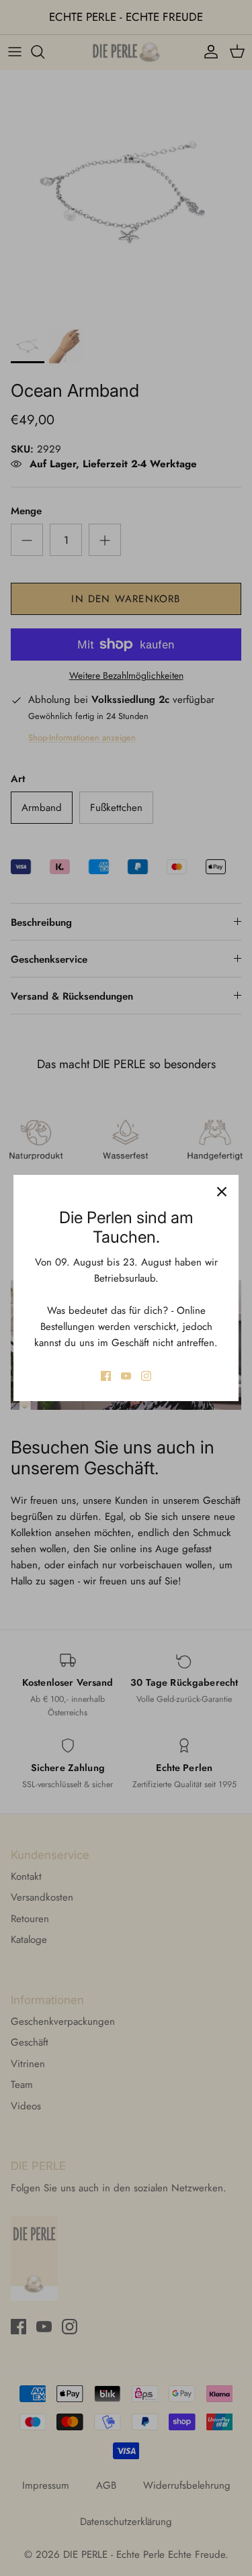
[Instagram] (146, 1376)
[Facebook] (106, 1376)
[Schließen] (222, 1192)
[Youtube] (126, 1376)
